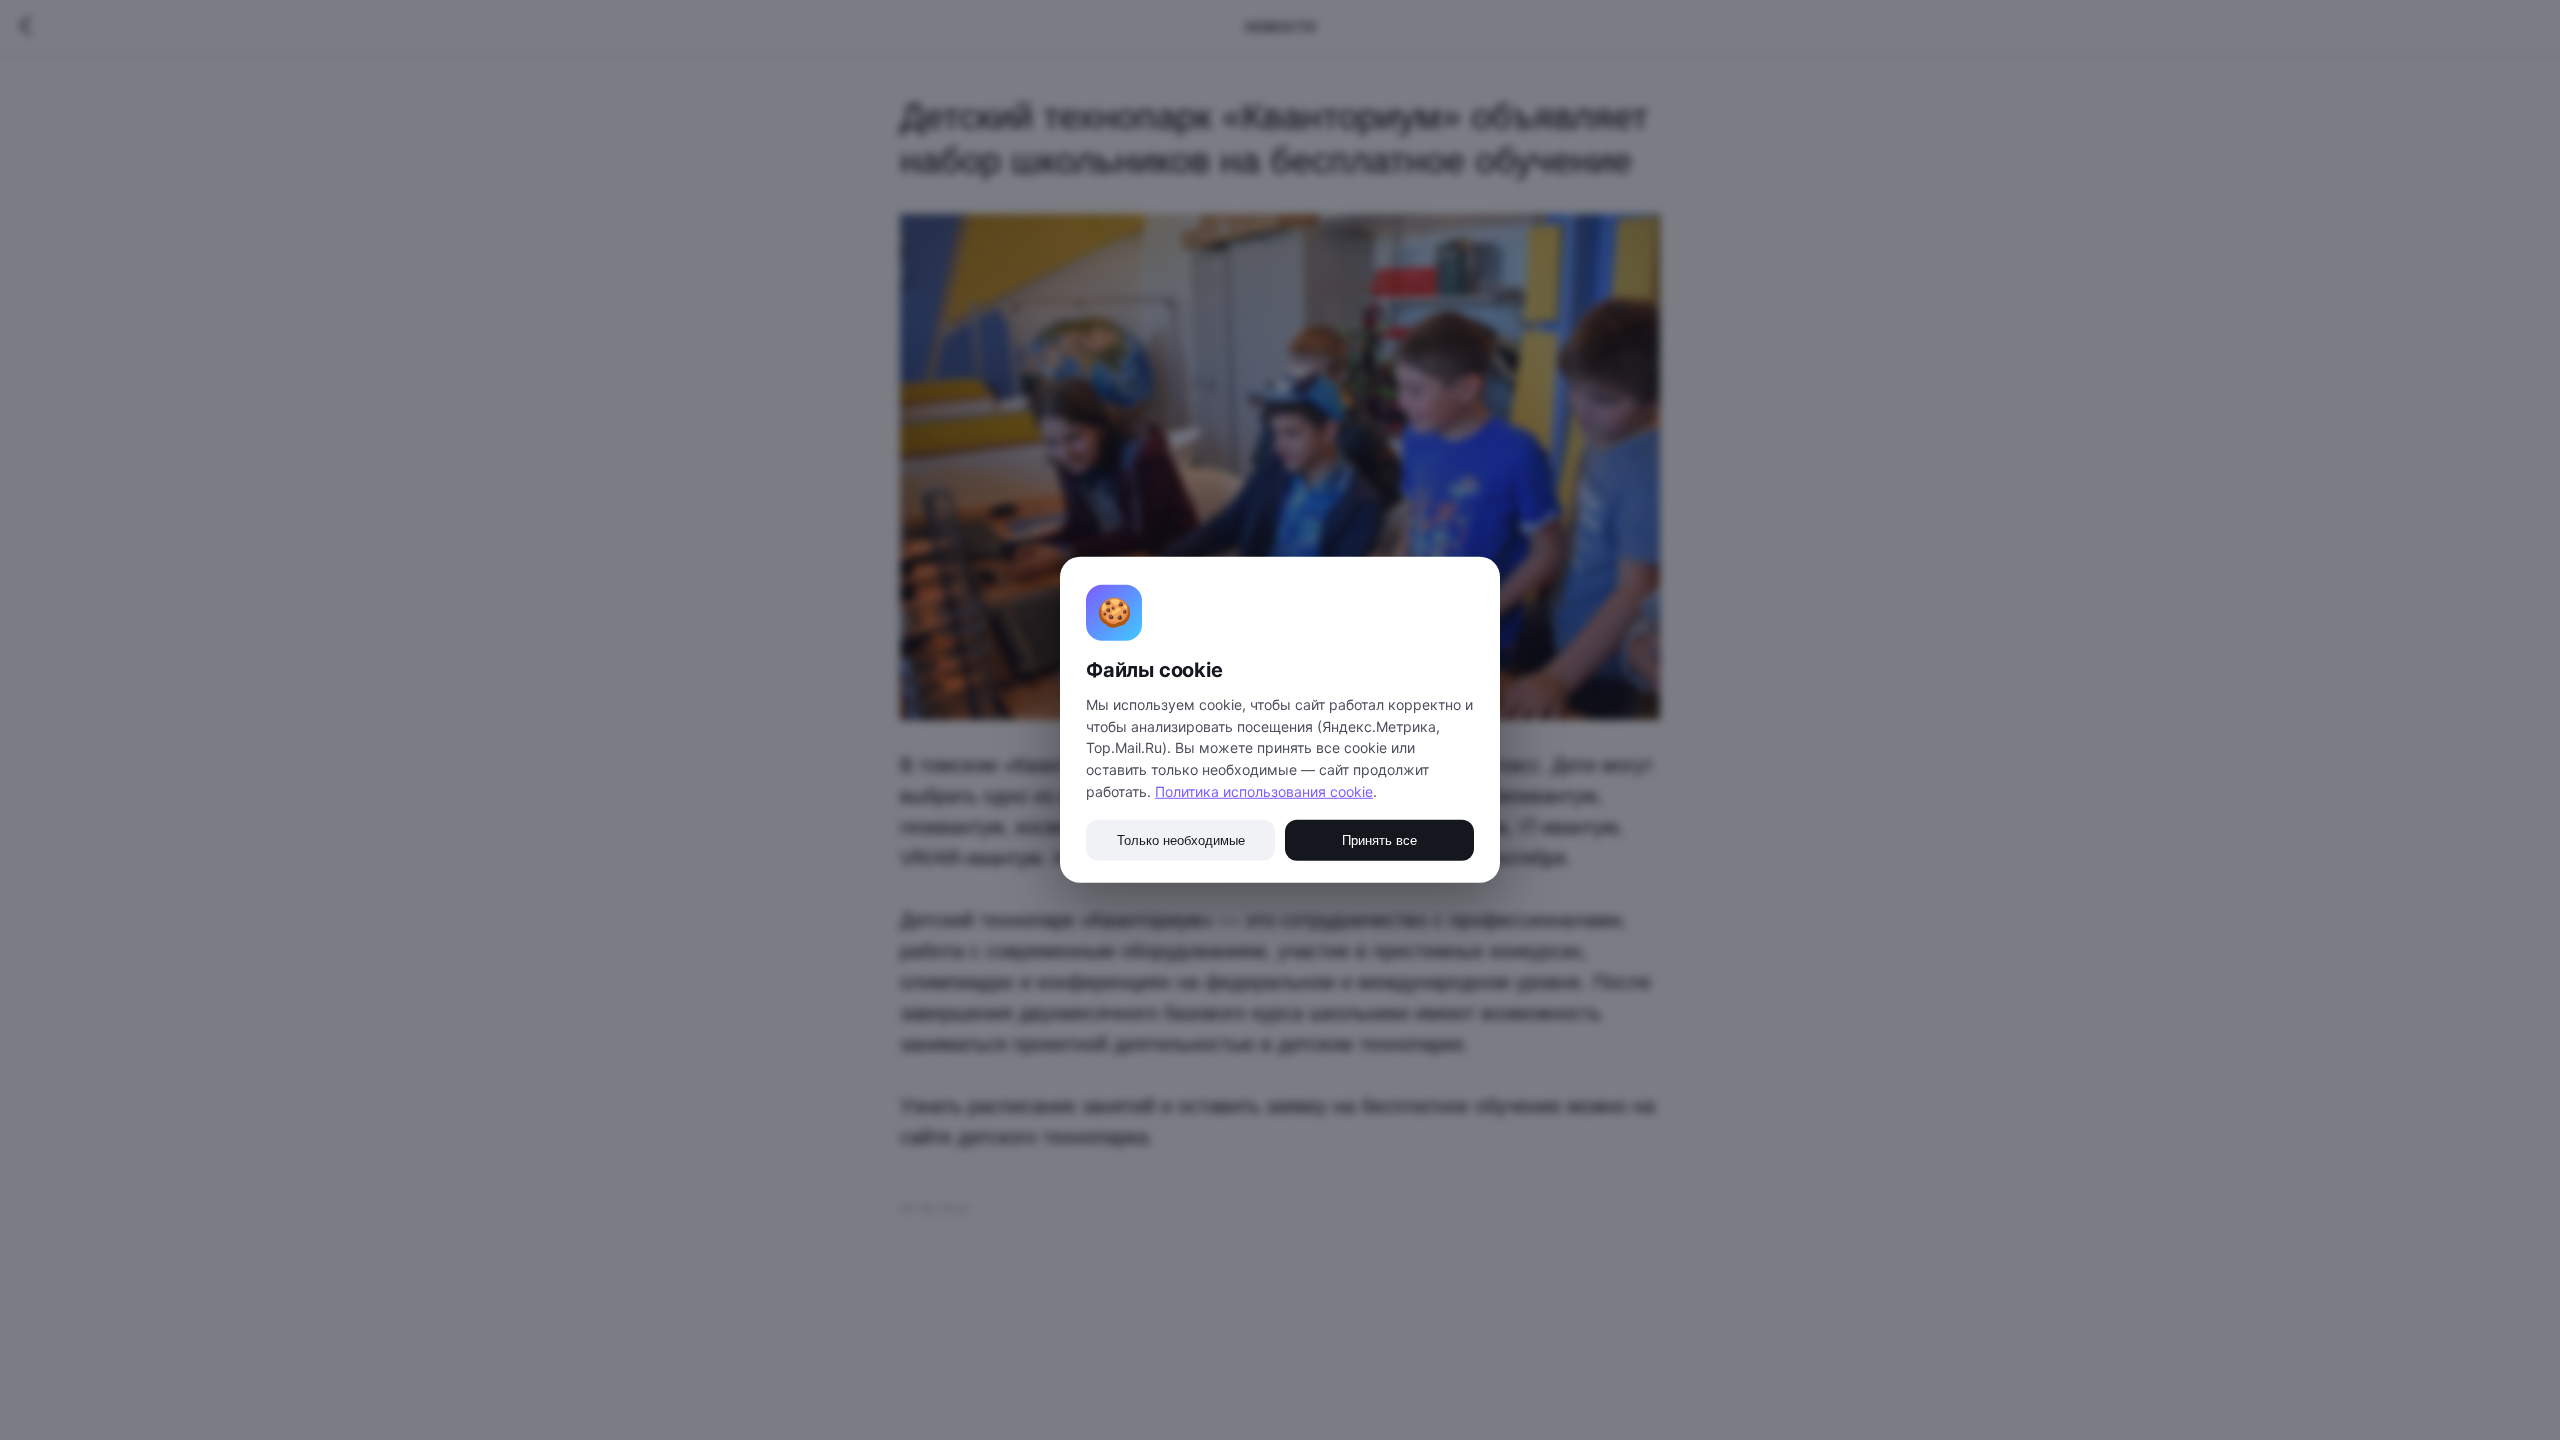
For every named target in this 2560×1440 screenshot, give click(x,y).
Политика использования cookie (1264, 791)
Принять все (1379, 840)
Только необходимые (1181, 840)
